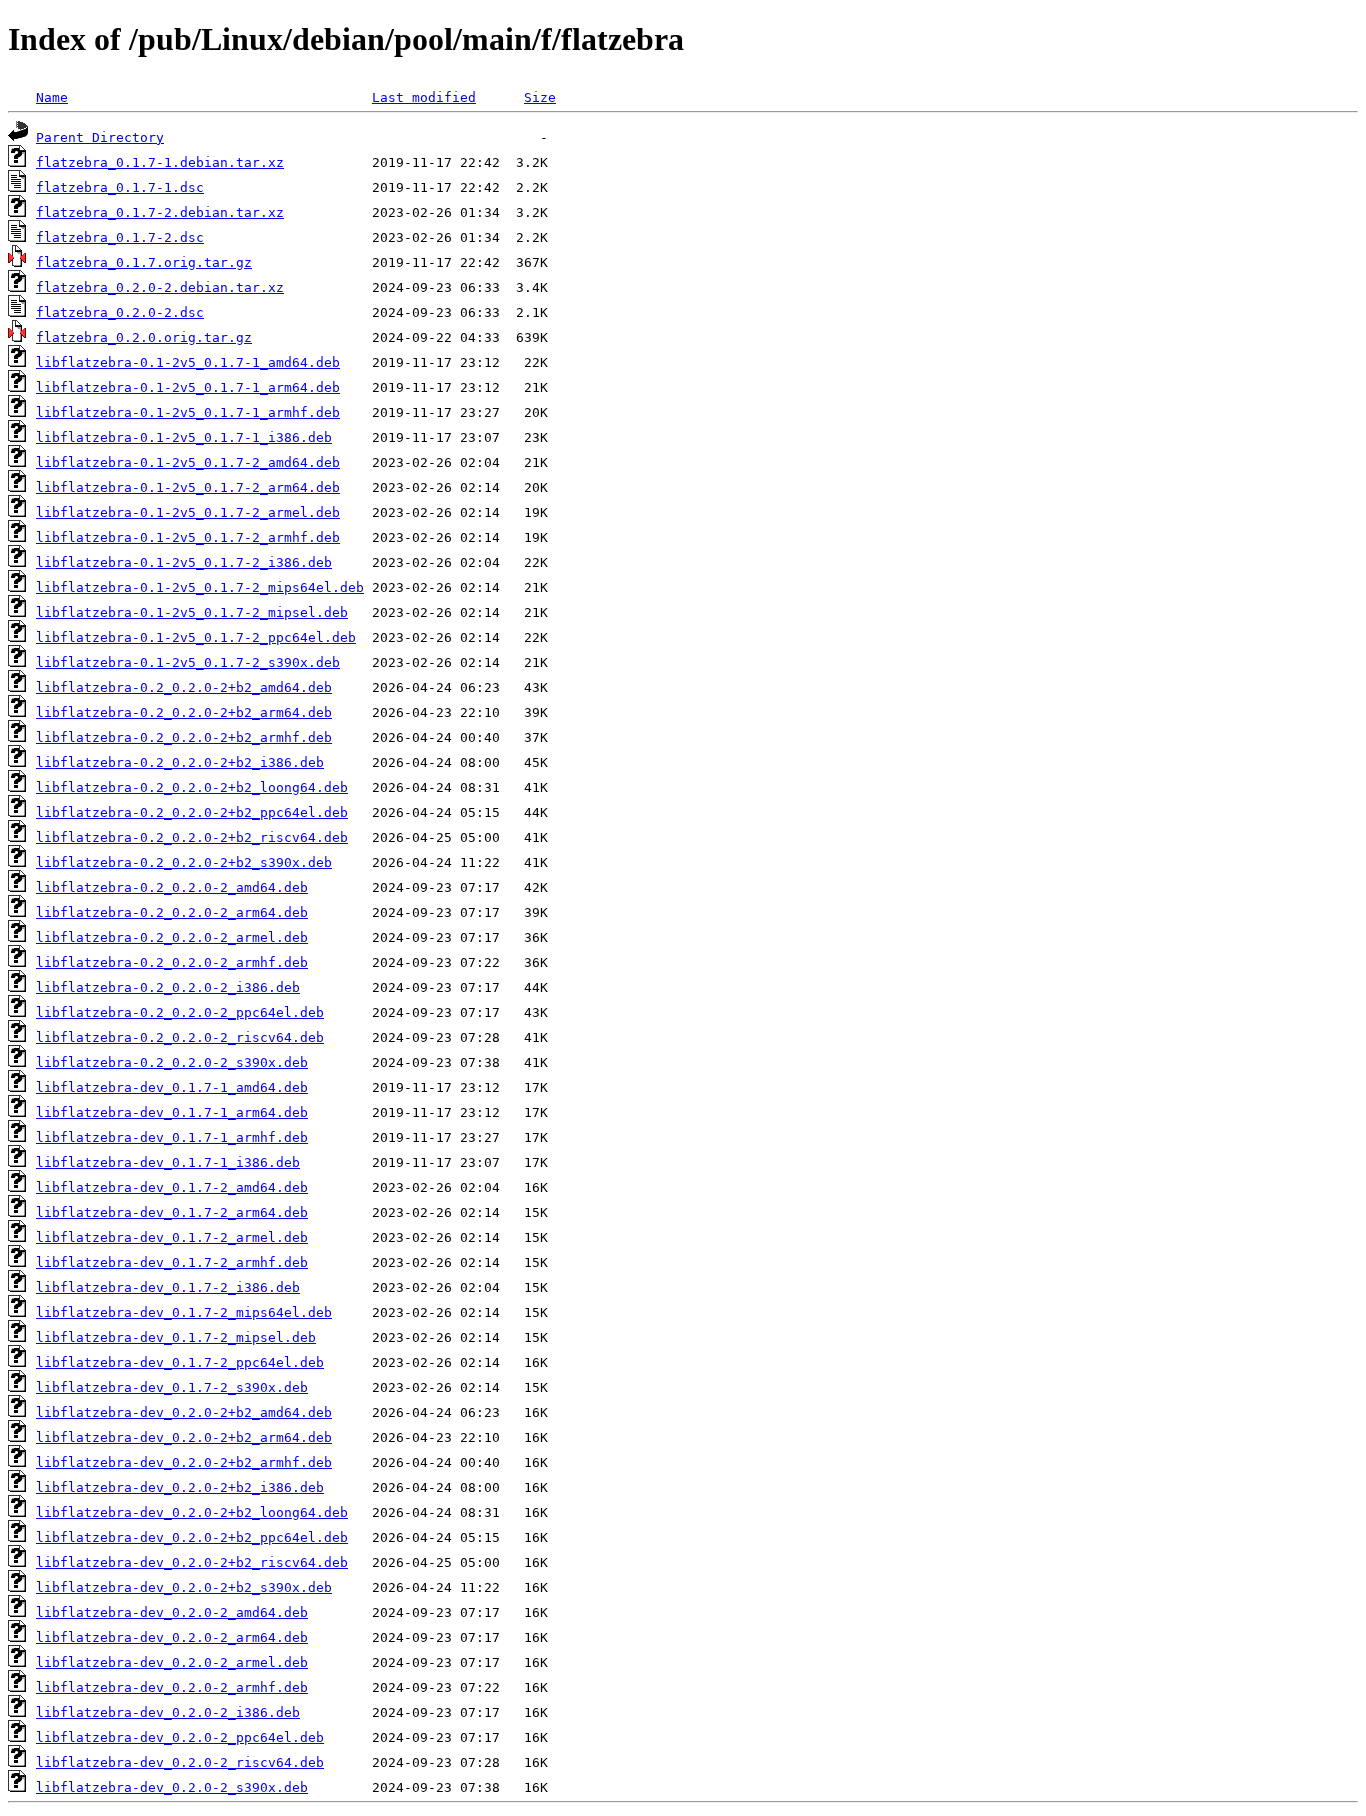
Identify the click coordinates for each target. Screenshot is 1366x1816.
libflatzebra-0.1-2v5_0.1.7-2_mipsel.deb (192, 612)
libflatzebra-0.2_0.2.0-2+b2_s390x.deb (184, 862)
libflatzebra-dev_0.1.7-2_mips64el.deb (184, 1312)
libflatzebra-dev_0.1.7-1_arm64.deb (172, 1112)
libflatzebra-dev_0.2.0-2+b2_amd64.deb (184, 1412)
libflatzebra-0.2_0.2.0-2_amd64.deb (172, 887)
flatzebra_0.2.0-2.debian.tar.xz (160, 287)
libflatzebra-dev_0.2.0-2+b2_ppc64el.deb (192, 1537)
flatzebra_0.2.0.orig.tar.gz (144, 337)
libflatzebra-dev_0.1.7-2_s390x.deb (172, 1387)
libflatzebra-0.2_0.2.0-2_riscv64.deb (180, 1037)
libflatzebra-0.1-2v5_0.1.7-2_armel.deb (188, 512)
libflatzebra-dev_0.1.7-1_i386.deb (168, 1162)
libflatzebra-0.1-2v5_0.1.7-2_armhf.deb (188, 537)
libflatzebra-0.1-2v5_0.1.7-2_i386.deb (184, 562)
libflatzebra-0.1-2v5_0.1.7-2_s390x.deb (188, 662)
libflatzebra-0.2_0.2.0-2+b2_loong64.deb (192, 787)
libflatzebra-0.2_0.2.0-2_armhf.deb (172, 962)
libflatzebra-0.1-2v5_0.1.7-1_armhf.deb (188, 412)
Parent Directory (100, 137)
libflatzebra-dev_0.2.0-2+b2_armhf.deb (184, 1462)
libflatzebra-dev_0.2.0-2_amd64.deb (172, 1612)
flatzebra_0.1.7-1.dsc (120, 187)
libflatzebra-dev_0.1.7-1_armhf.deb (172, 1137)
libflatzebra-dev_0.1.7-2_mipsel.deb (176, 1337)
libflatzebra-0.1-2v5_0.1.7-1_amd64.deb (188, 362)
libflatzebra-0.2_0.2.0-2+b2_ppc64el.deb (192, 812)
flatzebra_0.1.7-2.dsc (120, 237)
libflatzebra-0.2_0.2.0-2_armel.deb (172, 937)
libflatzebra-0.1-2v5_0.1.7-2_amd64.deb (188, 462)
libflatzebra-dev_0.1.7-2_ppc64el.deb (180, 1362)
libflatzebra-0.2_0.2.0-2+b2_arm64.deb (184, 712)
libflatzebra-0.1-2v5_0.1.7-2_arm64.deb (188, 487)
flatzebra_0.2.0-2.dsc (120, 312)
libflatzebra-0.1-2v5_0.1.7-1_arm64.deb (188, 387)
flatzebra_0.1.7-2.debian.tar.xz (160, 212)
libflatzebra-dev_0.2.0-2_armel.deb (172, 1662)
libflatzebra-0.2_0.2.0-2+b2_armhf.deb (184, 737)
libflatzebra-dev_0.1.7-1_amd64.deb (172, 1087)
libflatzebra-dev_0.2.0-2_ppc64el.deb (180, 1737)
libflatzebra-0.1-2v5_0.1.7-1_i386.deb (184, 437)
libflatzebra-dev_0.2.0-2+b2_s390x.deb (184, 1587)
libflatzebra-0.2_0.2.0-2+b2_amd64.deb (184, 687)
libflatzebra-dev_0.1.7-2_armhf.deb (172, 1262)
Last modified (424, 97)
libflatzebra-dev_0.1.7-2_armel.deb (172, 1237)
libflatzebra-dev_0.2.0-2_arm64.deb (172, 1637)
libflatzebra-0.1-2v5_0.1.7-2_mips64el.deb (200, 587)
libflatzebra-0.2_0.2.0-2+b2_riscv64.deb (192, 837)
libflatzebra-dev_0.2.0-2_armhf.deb (172, 1687)
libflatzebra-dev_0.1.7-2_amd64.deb (172, 1187)
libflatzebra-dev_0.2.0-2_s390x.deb (172, 1787)
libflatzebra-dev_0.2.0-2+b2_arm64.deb (184, 1437)
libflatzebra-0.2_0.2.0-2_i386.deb (168, 987)
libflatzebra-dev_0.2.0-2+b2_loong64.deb (192, 1512)
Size (540, 97)
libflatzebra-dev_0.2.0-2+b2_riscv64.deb (192, 1562)
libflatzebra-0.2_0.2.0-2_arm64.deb (172, 912)
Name (52, 97)
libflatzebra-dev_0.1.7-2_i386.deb (168, 1287)
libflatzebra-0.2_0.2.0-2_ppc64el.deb (180, 1012)
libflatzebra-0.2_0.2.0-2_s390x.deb (172, 1062)
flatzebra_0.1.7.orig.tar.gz (144, 262)
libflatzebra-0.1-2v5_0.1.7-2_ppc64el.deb (196, 637)
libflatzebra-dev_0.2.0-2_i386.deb (168, 1712)
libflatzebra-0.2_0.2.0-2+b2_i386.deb (180, 762)
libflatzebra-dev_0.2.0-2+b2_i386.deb (180, 1487)
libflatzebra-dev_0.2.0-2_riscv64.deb (180, 1762)
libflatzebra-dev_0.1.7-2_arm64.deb (172, 1212)
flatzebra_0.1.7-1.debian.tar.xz (160, 162)
